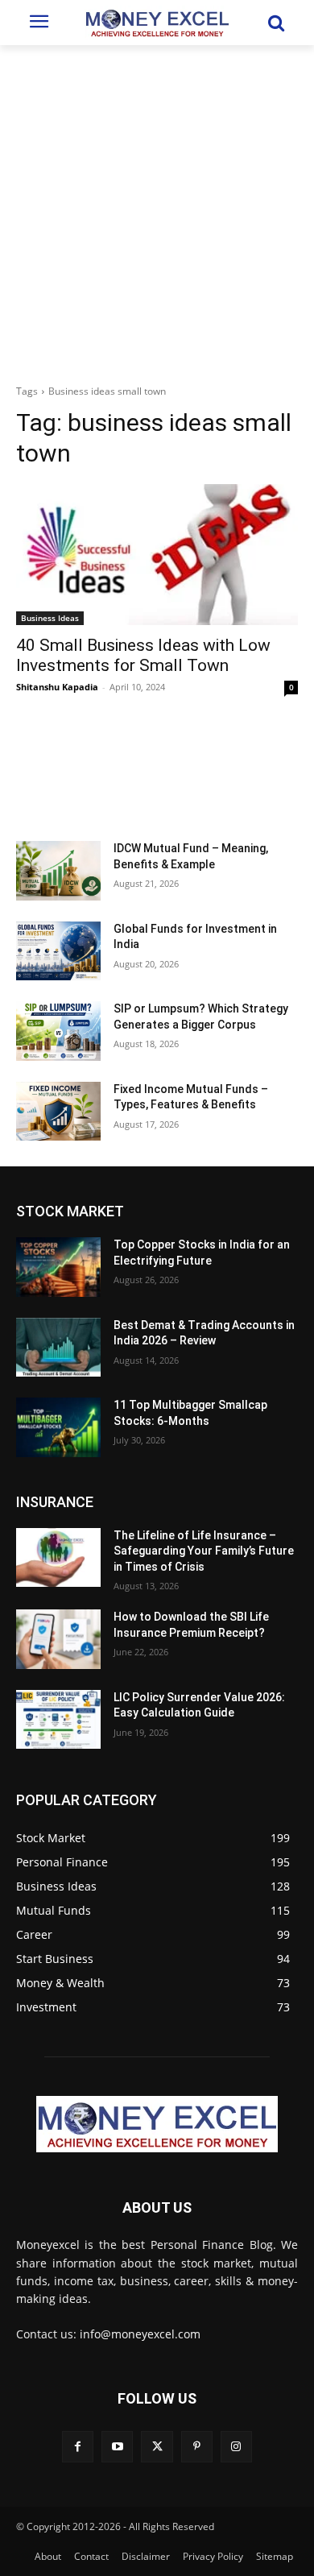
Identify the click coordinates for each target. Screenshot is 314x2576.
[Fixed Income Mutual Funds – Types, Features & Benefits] (58, 1112)
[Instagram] (236, 2447)
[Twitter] (157, 2447)
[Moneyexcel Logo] (157, 23)
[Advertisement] (157, 210)
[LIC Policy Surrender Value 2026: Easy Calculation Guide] (58, 1720)
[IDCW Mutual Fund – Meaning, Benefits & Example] (58, 871)
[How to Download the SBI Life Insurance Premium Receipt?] (58, 1639)
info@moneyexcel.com (140, 2334)
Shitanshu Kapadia (57, 687)
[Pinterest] (197, 2447)
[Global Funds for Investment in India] (58, 951)
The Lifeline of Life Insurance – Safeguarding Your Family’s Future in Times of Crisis (204, 1551)
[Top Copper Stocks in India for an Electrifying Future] (58, 1267)
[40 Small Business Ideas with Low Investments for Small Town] (157, 555)
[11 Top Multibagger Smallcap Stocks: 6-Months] (58, 1427)
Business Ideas (50, 618)
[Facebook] (78, 2447)
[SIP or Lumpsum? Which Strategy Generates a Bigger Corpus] (58, 1031)
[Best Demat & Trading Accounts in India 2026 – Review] (58, 1348)
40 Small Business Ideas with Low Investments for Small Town (143, 655)
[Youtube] (117, 2447)
